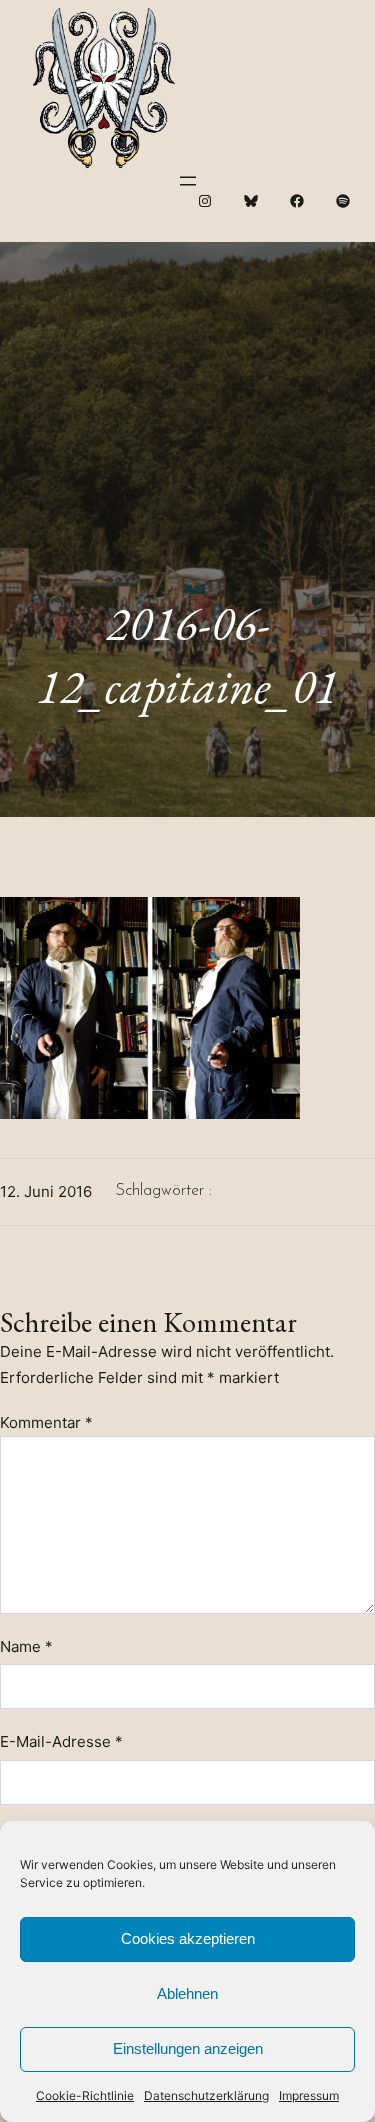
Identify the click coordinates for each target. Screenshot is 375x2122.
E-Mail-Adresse (61, 1741)
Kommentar (46, 1422)
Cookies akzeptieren (188, 1938)
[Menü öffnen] (188, 181)
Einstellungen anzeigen (188, 2048)
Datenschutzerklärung (206, 2095)
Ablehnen (187, 1993)
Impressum (309, 2095)
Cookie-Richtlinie (85, 2095)
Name (26, 1646)
